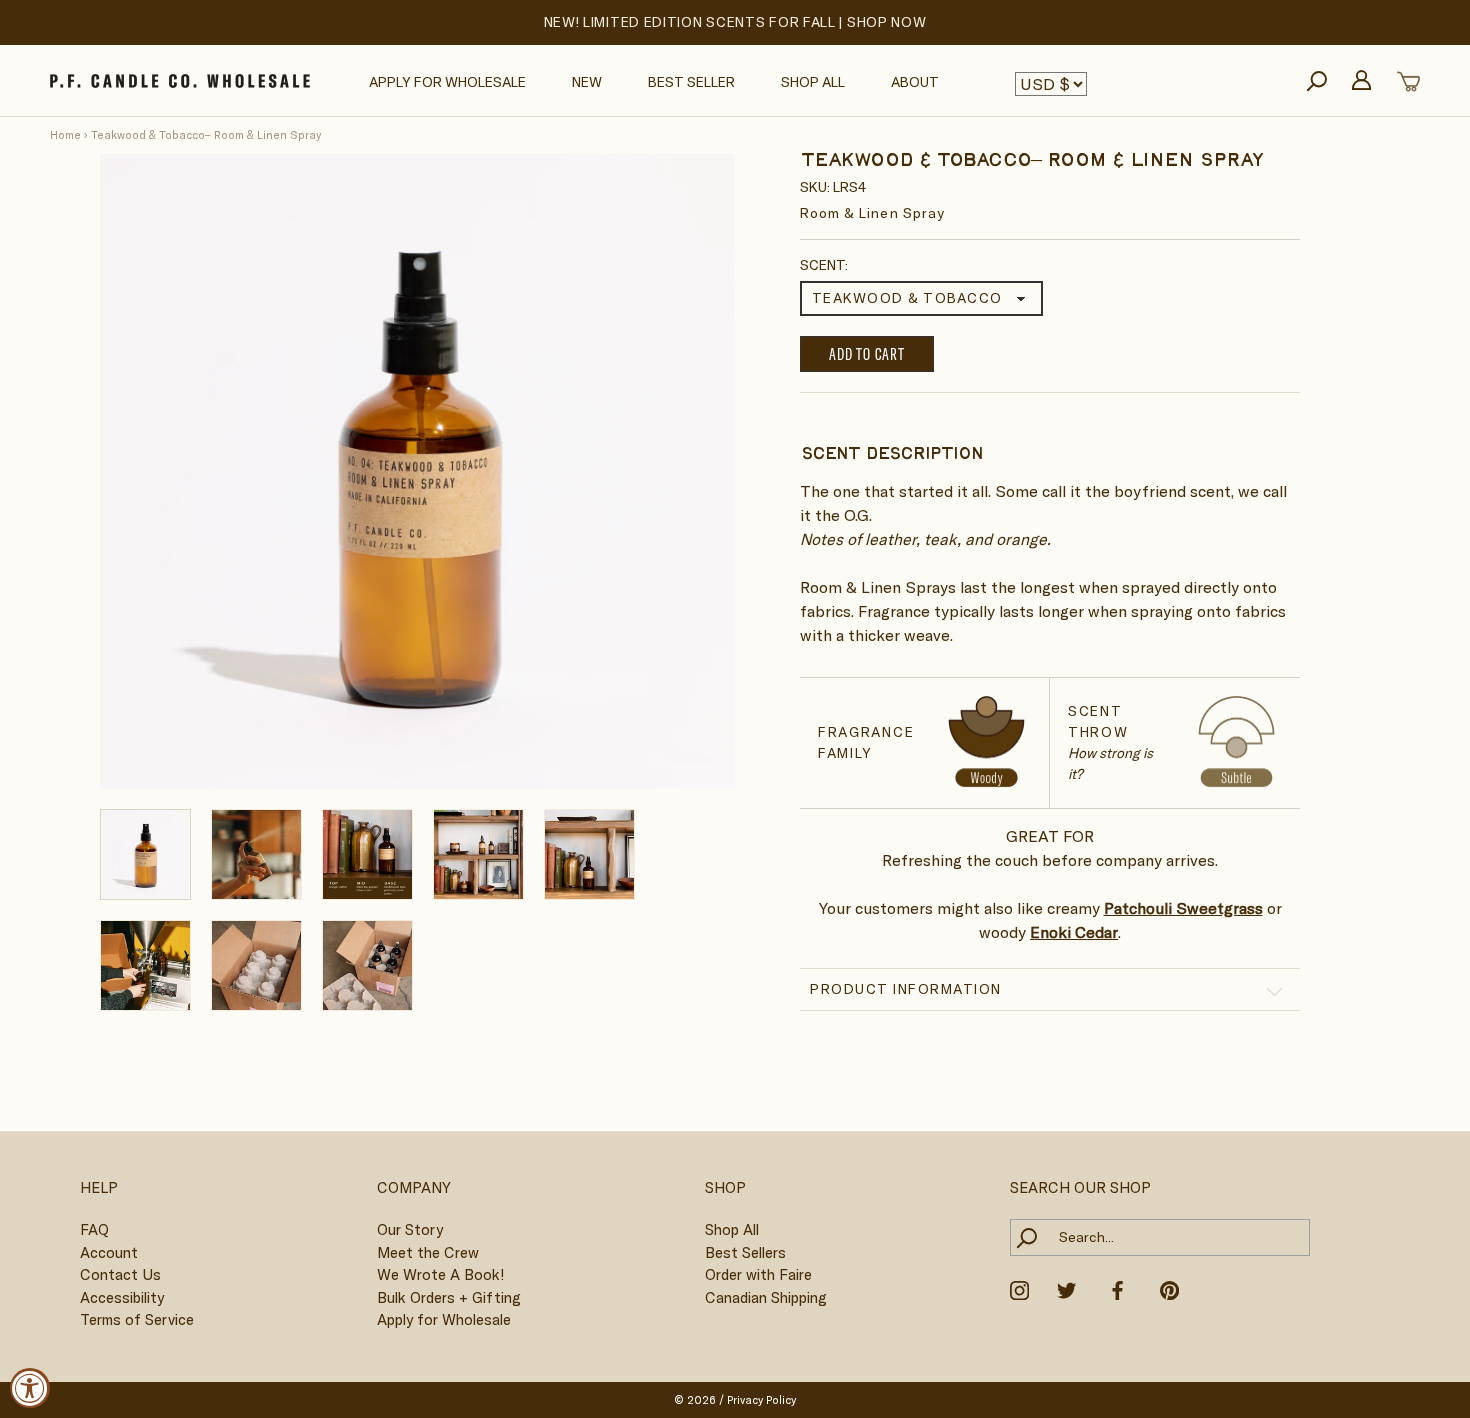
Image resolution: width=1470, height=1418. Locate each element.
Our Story (410, 1229)
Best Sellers (745, 1252)
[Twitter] (1066, 1289)
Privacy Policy (761, 1400)
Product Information (906, 988)
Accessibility (122, 1297)
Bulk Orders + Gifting (449, 1297)
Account (109, 1252)
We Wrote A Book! (440, 1274)
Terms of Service (137, 1319)
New (587, 82)
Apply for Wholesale (447, 82)
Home (65, 135)
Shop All (813, 82)
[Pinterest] (1169, 1289)
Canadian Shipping (766, 1297)
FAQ (94, 1229)
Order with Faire (758, 1274)
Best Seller (691, 82)
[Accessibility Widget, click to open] (30, 1388)
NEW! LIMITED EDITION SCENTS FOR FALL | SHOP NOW (735, 22)
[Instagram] (1019, 1289)
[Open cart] (1408, 81)
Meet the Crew (428, 1252)
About (915, 82)
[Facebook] (1117, 1289)
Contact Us (120, 1274)
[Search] (1316, 81)
